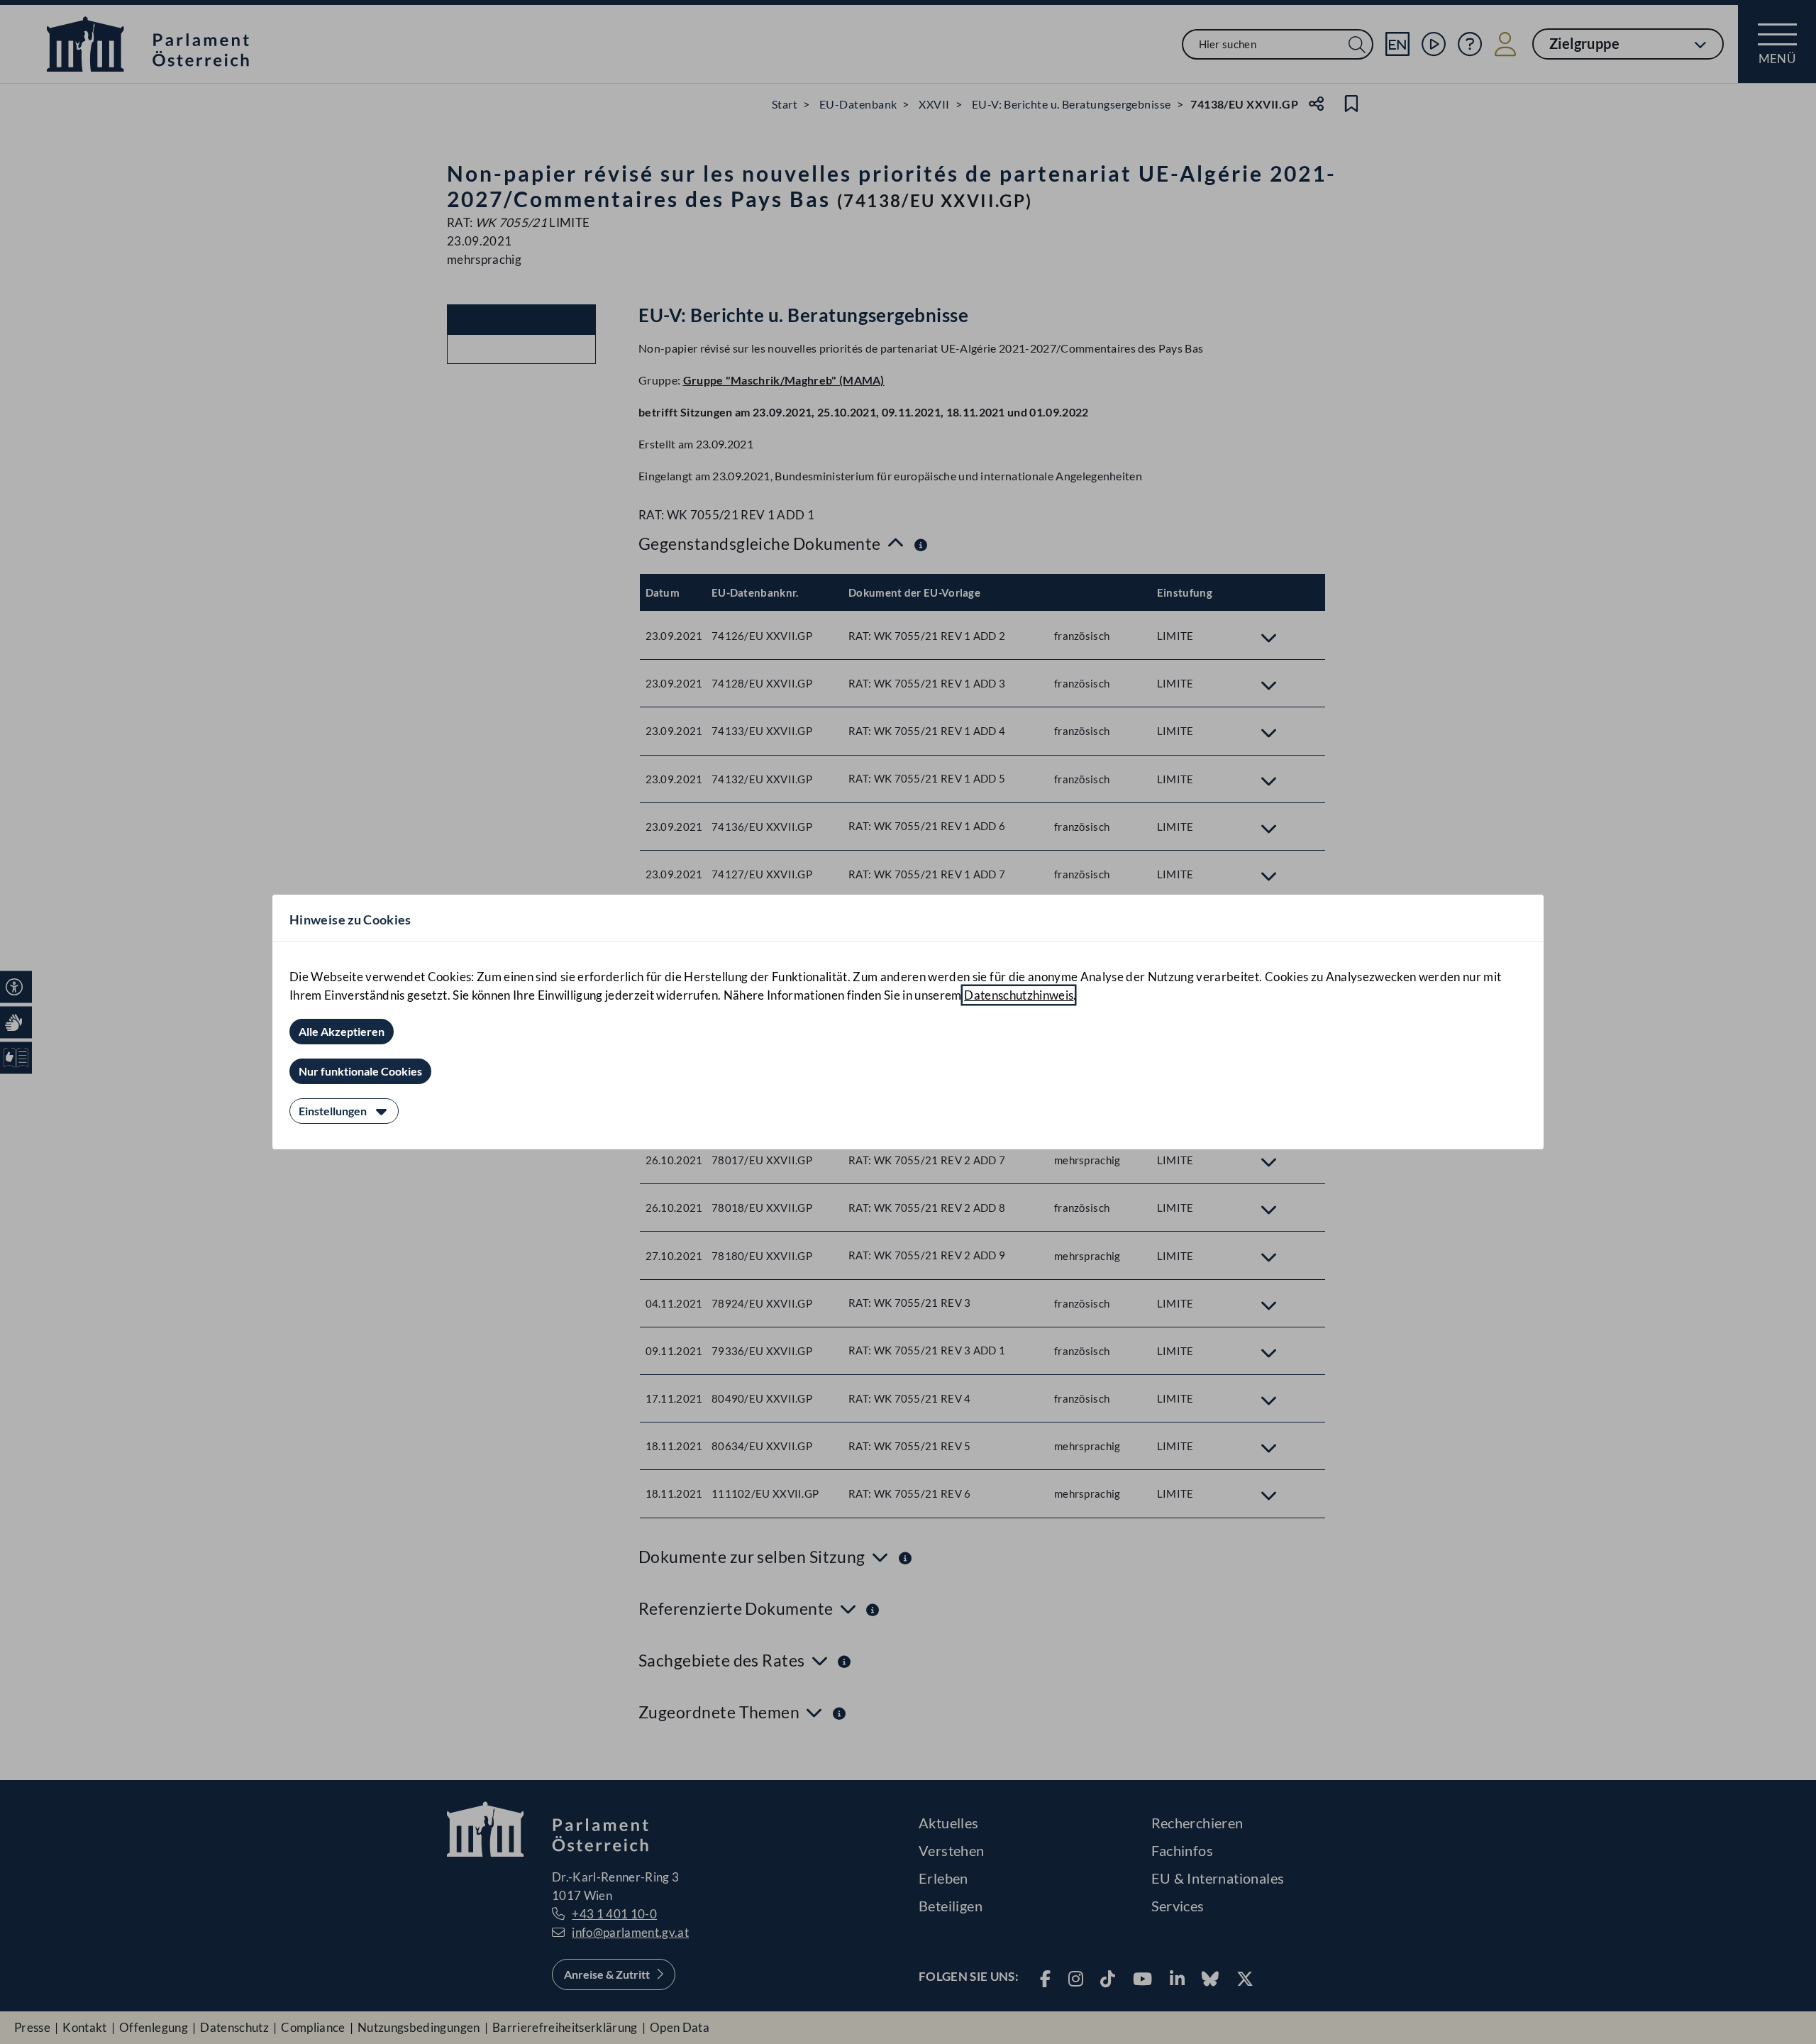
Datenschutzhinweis (1019, 995)
